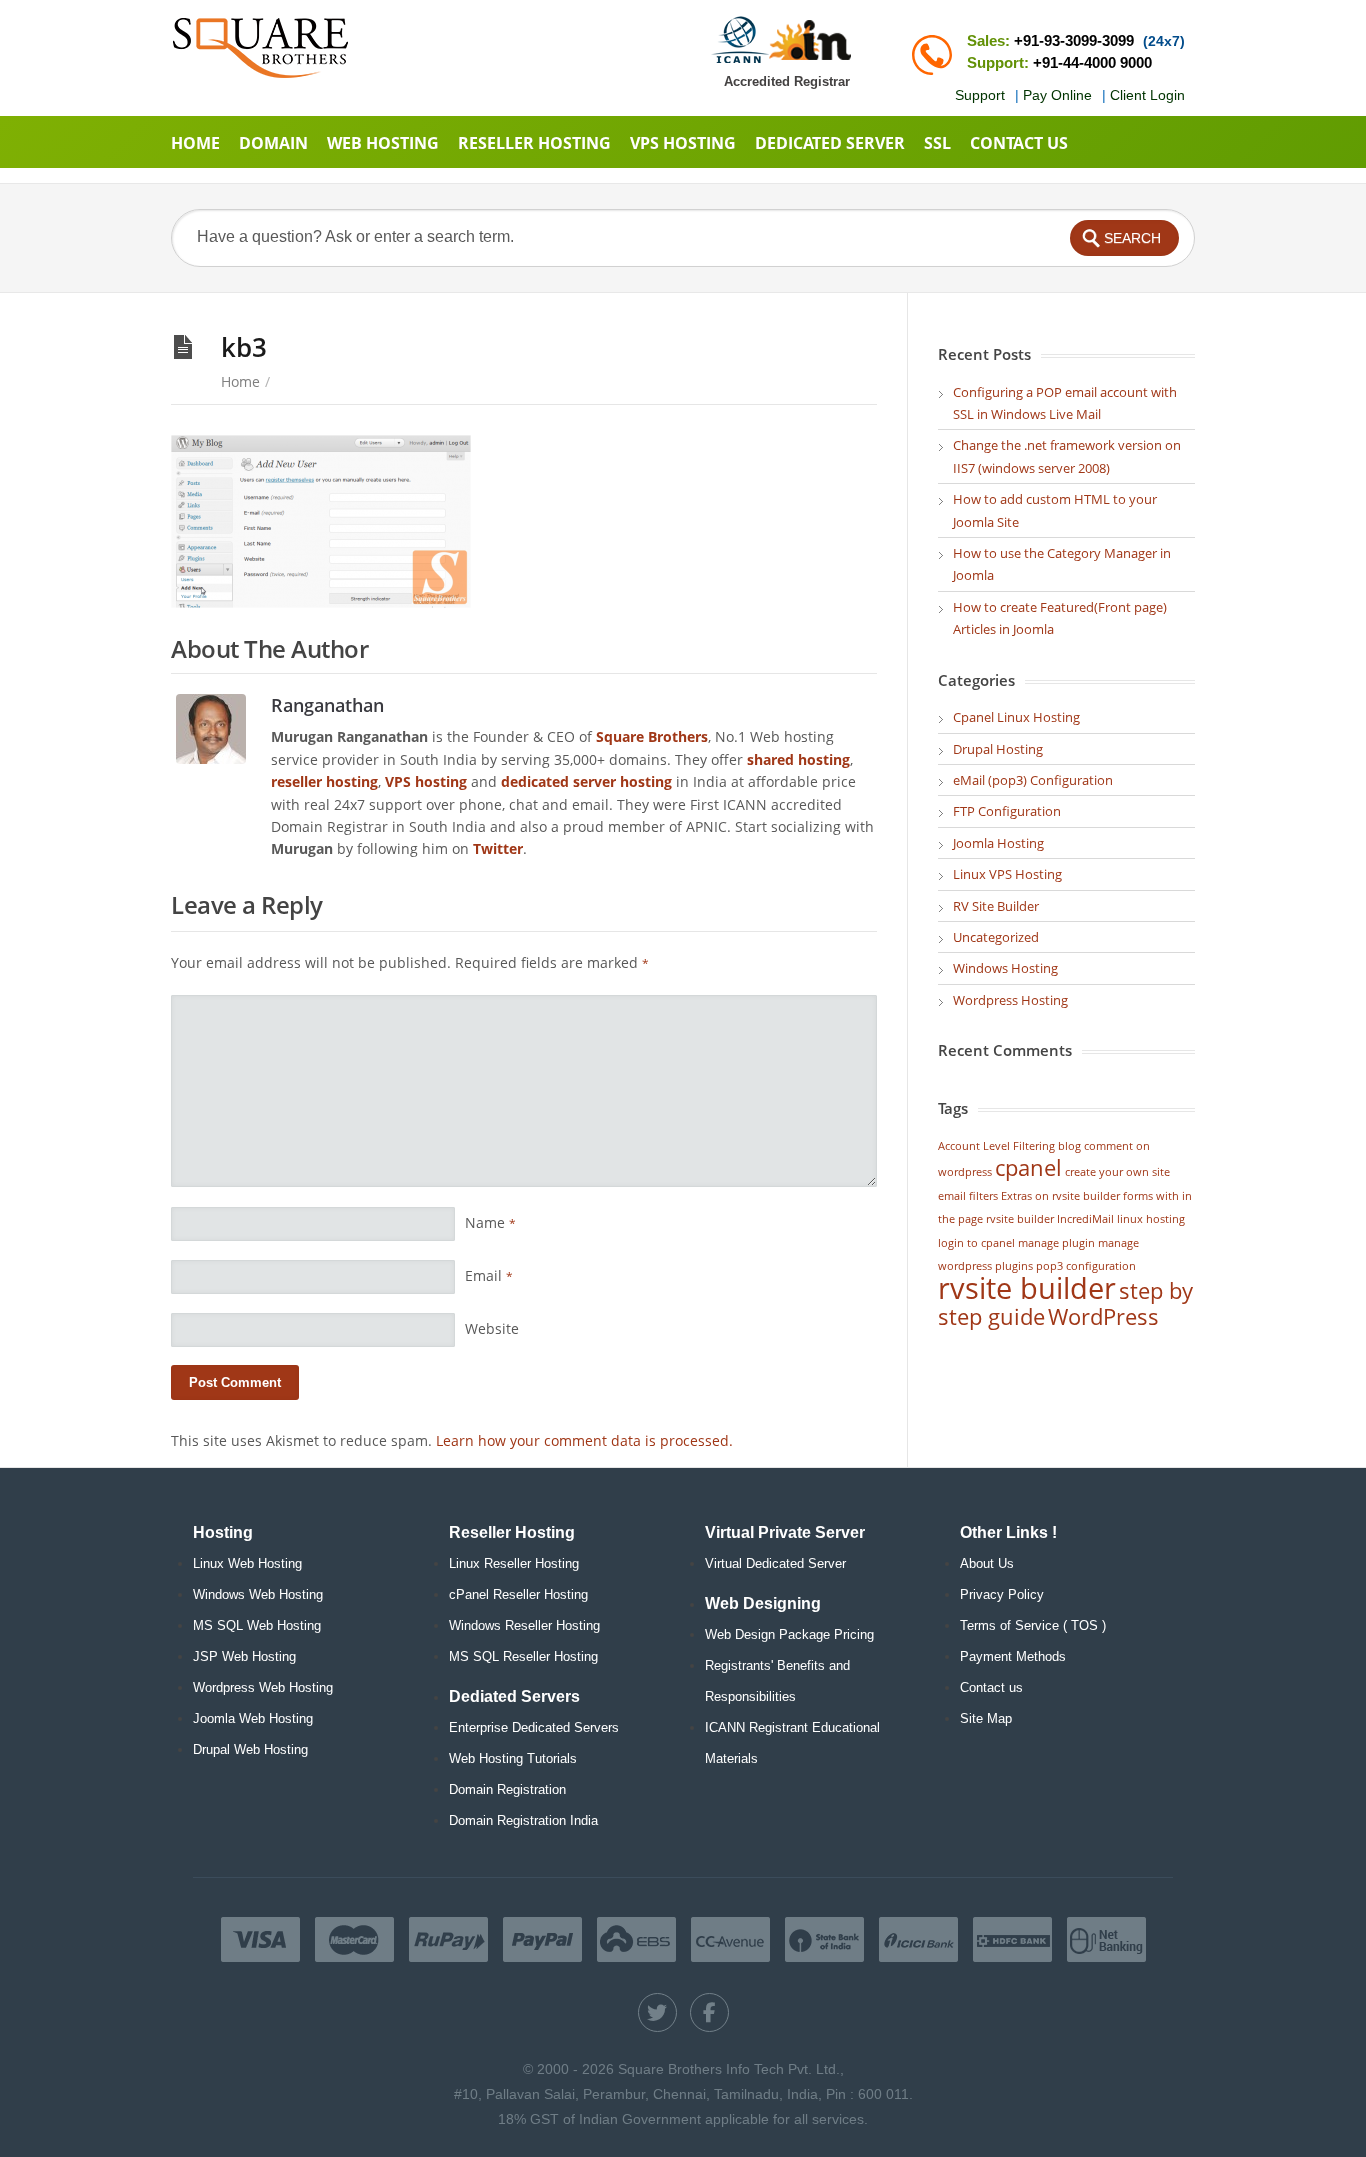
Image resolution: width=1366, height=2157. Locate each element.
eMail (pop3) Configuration (1033, 780)
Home (240, 381)
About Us (987, 1563)
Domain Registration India (523, 1820)
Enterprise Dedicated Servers (534, 1727)
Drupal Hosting (998, 749)
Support (980, 95)
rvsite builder (1027, 1288)
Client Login (1147, 95)
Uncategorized (996, 937)
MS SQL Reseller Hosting (523, 1656)
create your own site (1117, 1172)
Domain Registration (507, 1789)
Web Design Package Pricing (789, 1634)
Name (490, 1222)
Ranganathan (327, 704)
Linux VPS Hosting (1007, 874)
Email (489, 1275)
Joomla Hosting (998, 843)
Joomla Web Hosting (253, 1718)
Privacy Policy (1002, 1594)
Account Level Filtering (996, 1146)
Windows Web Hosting (258, 1594)
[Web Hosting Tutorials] (261, 47)
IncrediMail (1085, 1219)
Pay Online (1057, 95)
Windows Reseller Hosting (524, 1625)
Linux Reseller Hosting (514, 1563)
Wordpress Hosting (1010, 1000)
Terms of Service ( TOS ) (1033, 1625)
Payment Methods (1013, 1656)
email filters (968, 1196)
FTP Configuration (1007, 811)
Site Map (986, 1718)
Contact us (991, 1687)
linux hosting (1151, 1219)
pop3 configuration (1086, 1266)
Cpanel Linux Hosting (1016, 717)
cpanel (1028, 1167)
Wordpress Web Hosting (263, 1687)
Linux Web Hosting (247, 1563)
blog (1069, 1146)
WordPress (1103, 1316)
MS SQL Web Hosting (257, 1625)
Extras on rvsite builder (1060, 1196)
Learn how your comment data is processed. (584, 1440)
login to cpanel (976, 1243)
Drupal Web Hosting (250, 1749)
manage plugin (1056, 1243)
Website (492, 1328)
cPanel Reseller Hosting (518, 1594)
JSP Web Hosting (244, 1656)
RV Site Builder (996, 906)
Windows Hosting (1005, 968)
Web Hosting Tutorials (513, 1758)
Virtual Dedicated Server (775, 1563)
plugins (1014, 1266)
